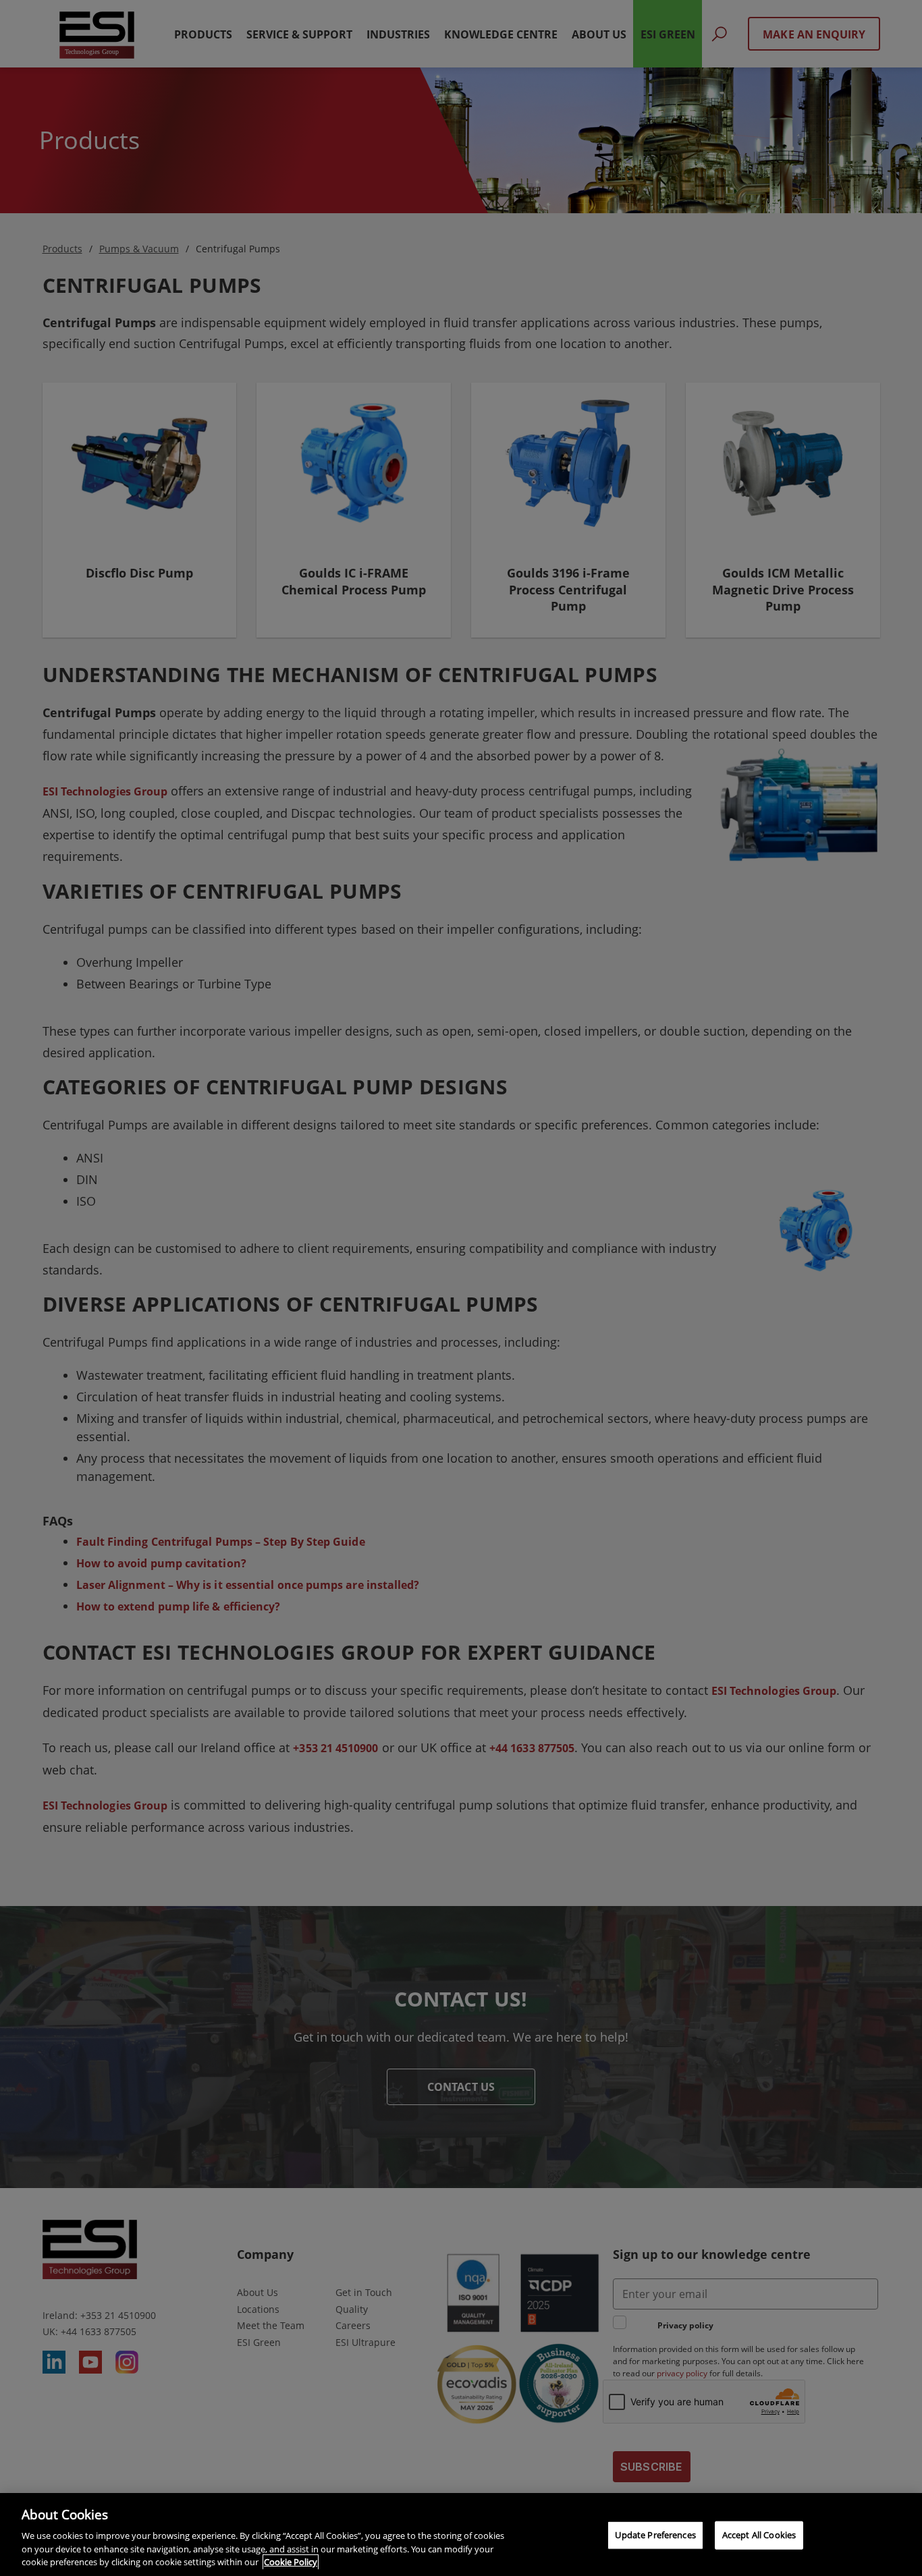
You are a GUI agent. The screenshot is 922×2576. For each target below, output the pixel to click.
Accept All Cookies (759, 2535)
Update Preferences (655, 2535)
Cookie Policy (291, 2562)
